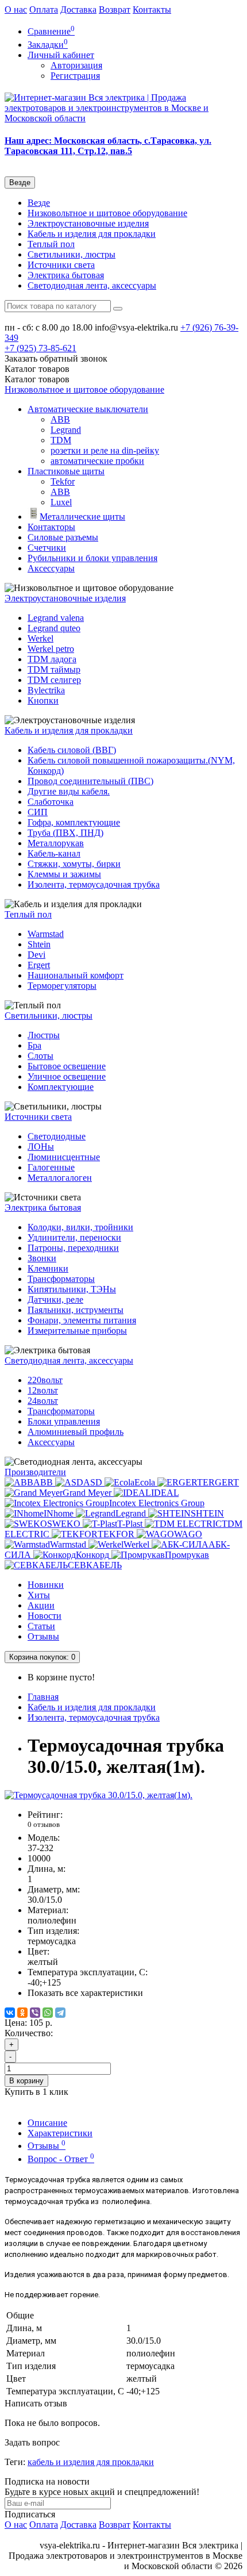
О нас (16, 9)
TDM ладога (52, 659)
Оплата (44, 9)
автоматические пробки (97, 461)
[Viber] (35, 2013)
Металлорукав (56, 843)
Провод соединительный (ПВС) (90, 781)
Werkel (40, 638)
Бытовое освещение (67, 1066)
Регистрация (75, 76)
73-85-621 (40, 348)
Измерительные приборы (77, 1331)
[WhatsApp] (48, 2013)
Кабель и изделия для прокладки (92, 234)
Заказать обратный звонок (56, 358)
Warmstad (46, 934)
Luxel (61, 502)
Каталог (37, 379)
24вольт (43, 1401)
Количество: (29, 2033)
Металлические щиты (82, 517)
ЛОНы (41, 1147)
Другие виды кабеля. (69, 791)
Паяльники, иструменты (76, 1310)
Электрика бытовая (66, 275)
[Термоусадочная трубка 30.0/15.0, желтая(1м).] (99, 1795)
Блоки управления (64, 1421)
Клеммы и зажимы (64, 874)
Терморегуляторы (62, 986)
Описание (47, 2123)
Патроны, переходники (73, 1248)
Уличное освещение (67, 1076)
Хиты (39, 1595)
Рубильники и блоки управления (92, 558)
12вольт (43, 1390)
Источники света (61, 265)
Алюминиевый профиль (76, 1432)
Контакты (152, 9)
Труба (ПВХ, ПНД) (65, 833)
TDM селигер (54, 680)
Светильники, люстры (72, 254)
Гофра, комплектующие (74, 822)
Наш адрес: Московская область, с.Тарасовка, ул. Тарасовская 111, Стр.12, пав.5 (108, 146)
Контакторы (51, 527)
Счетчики (47, 548)
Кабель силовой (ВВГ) (72, 750)
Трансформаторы (61, 1279)
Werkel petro (51, 649)
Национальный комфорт (76, 975)
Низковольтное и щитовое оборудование (107, 213)
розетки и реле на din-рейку (105, 450)
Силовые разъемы (63, 537)
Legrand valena (56, 618)
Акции (41, 1605)
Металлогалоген (60, 1178)
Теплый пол (51, 244)
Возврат (115, 9)
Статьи (41, 1626)
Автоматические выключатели (88, 409)
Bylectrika (46, 690)
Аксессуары (51, 568)
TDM (61, 440)
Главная (43, 1697)
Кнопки (43, 700)
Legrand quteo (54, 628)
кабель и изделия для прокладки (91, 2462)
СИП (38, 812)
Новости (45, 1616)
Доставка (78, 9)
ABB (60, 419)
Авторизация (76, 65)
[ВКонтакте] (10, 2013)
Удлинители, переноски (74, 1237)
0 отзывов (44, 1824)
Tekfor (63, 481)
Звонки (42, 1258)
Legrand (66, 430)
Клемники (48, 1268)
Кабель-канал (54, 853)
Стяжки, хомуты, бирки (74, 864)
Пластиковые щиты (66, 471)
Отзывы (43, 1636)
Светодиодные (57, 1136)
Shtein (39, 944)
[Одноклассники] (22, 2013)
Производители (35, 1472)
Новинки (46, 1585)
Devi (36, 955)
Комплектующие (61, 1087)
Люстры (44, 1035)
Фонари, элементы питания (82, 1320)
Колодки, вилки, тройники (80, 1227)
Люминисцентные (64, 1157)
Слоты (40, 1056)
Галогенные (51, 1167)
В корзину (26, 2081)
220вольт (45, 1380)
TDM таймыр (54, 669)
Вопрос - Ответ (61, 2159)
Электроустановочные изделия (88, 223)
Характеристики (60, 2133)
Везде (39, 203)
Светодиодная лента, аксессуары (92, 285)
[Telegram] (60, 2013)
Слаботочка (51, 802)
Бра (34, 1045)
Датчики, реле (55, 1299)
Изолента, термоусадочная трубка (94, 884)
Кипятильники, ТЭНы (72, 1289)
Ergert (39, 965)
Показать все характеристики (85, 1993)
